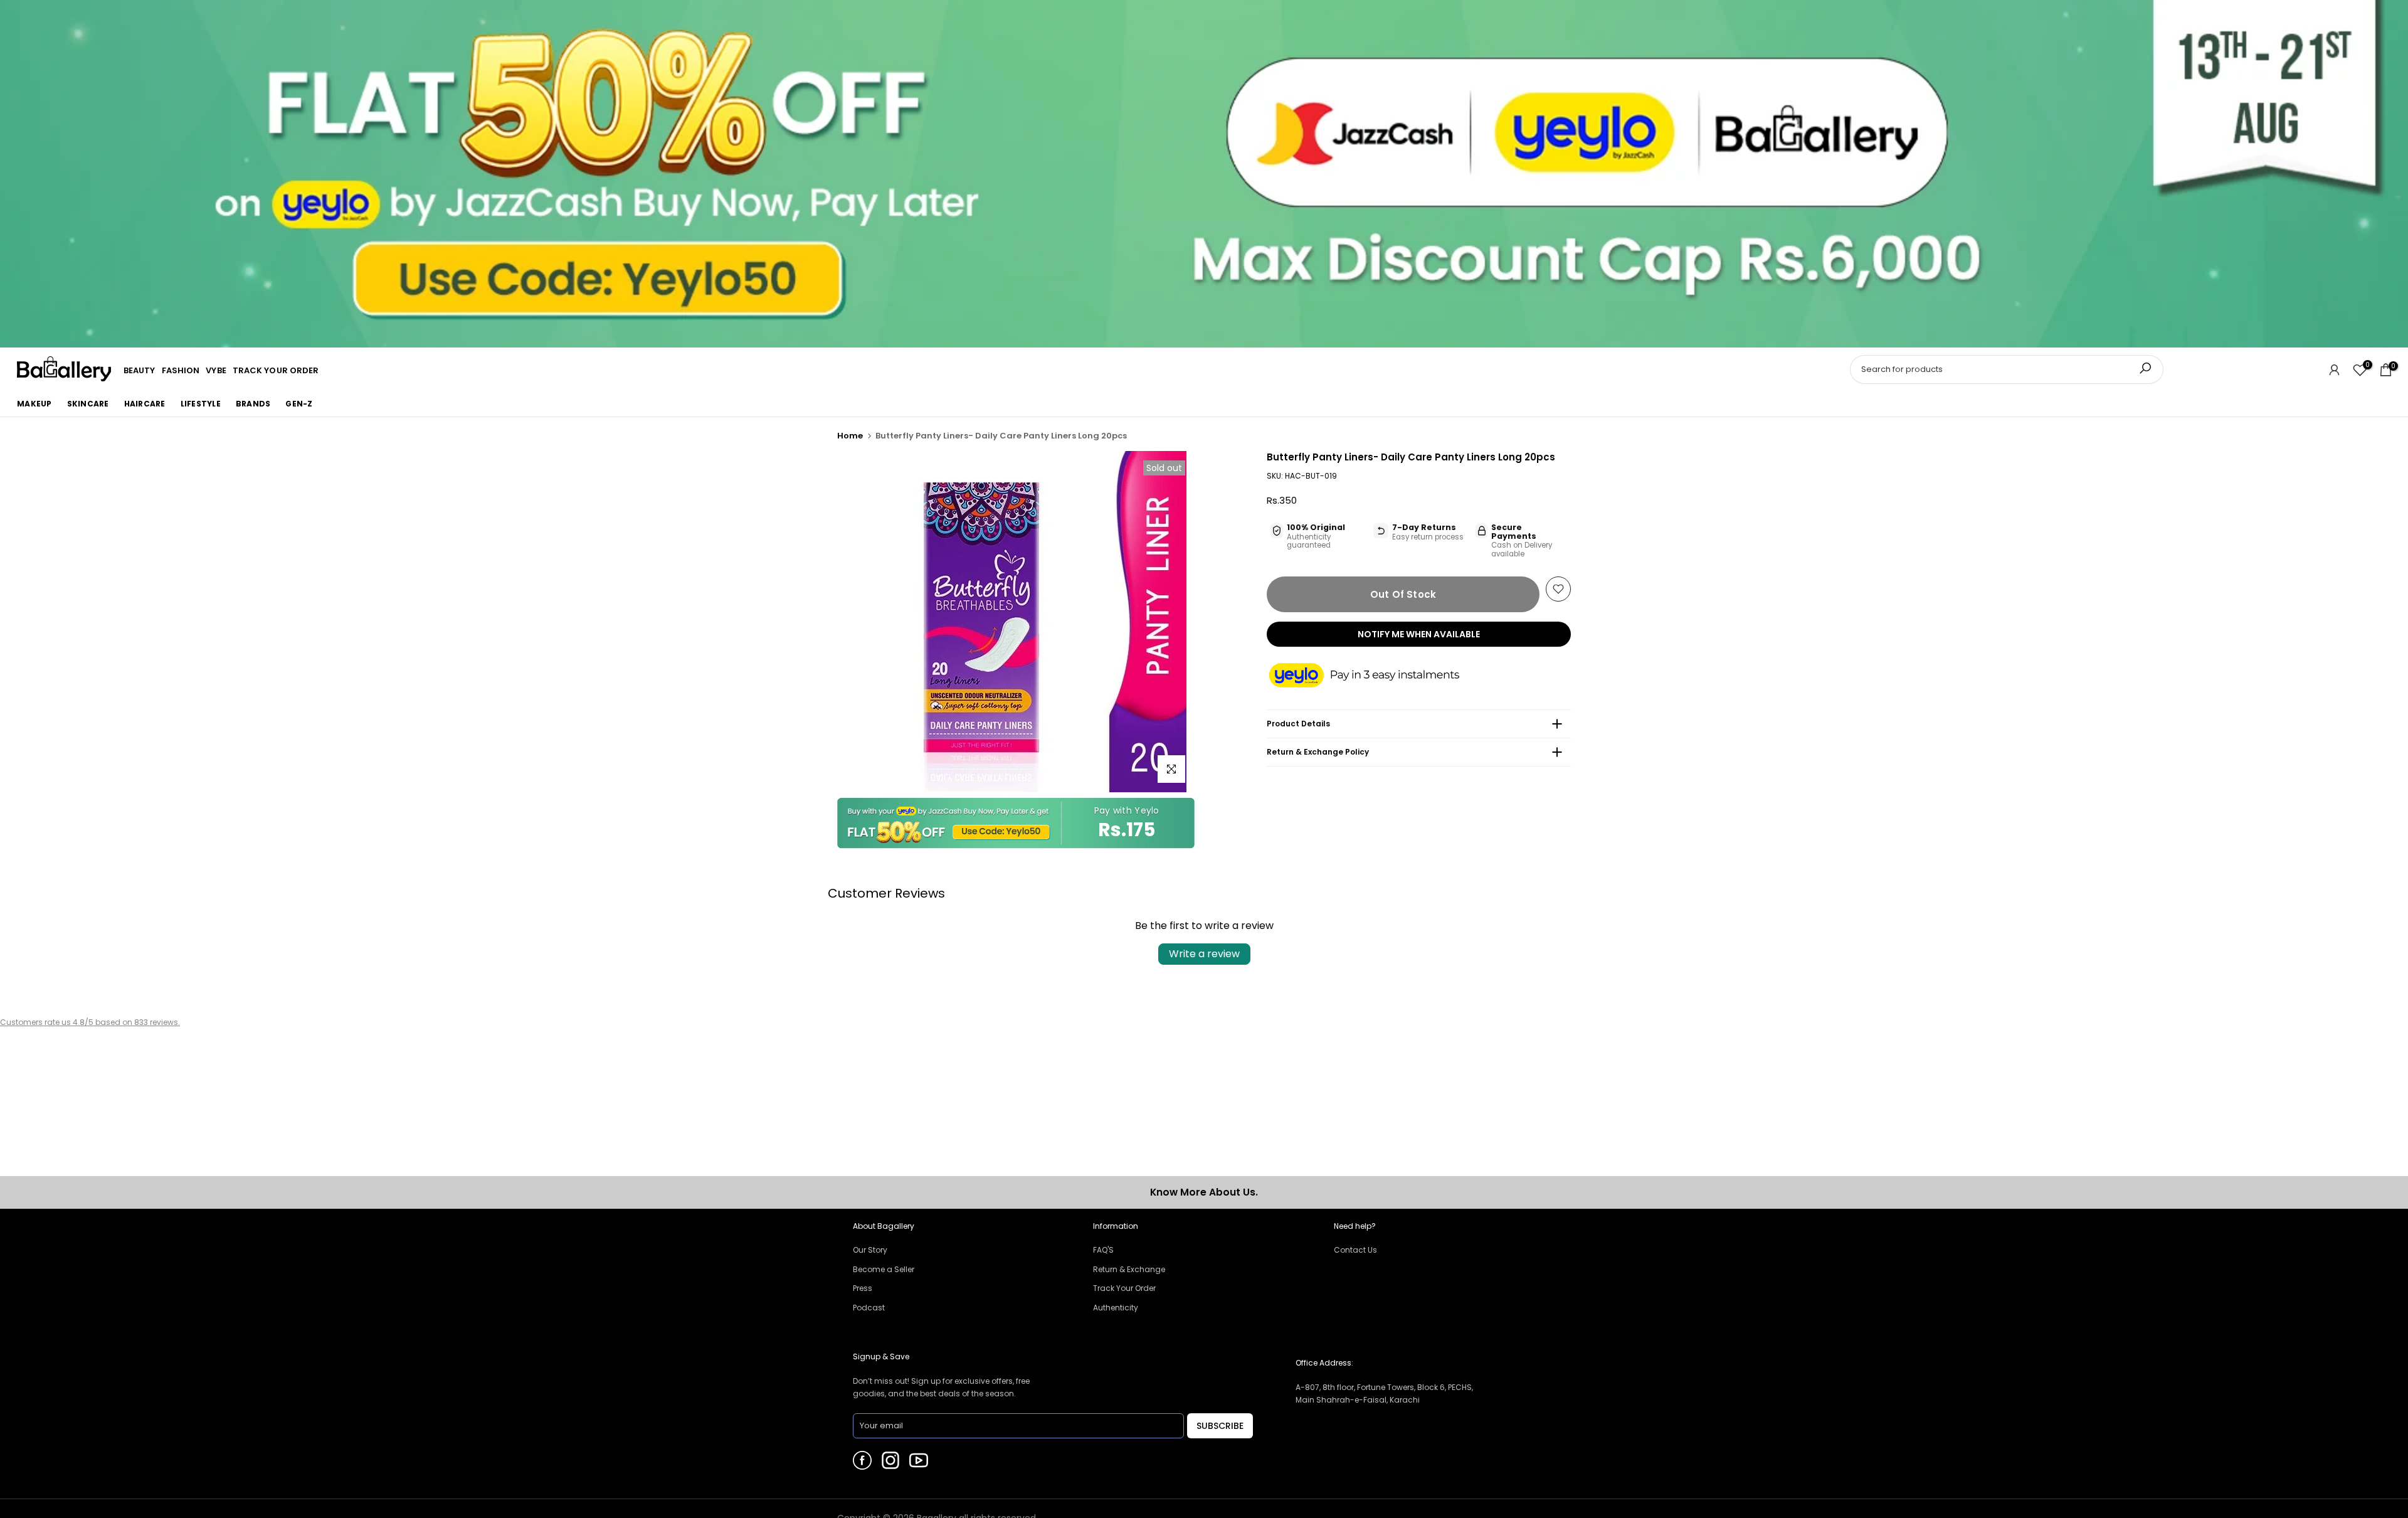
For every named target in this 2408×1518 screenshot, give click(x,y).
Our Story (870, 1250)
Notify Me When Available (1419, 634)
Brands (253, 404)
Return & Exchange (1129, 1269)
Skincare (88, 404)
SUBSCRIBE (1220, 1426)
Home (850, 436)
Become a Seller (884, 1269)
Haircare (145, 404)
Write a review (1204, 954)
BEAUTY (140, 370)
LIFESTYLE (201, 404)
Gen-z (299, 404)
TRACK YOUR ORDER (276, 370)
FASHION (181, 370)
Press (863, 1288)
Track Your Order (1124, 1288)
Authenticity (1116, 1308)
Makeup (34, 404)
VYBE (216, 370)
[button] (1376, 676)
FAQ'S (1103, 1250)
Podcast (869, 1308)
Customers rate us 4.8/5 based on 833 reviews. (90, 1022)
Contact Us (1355, 1250)
